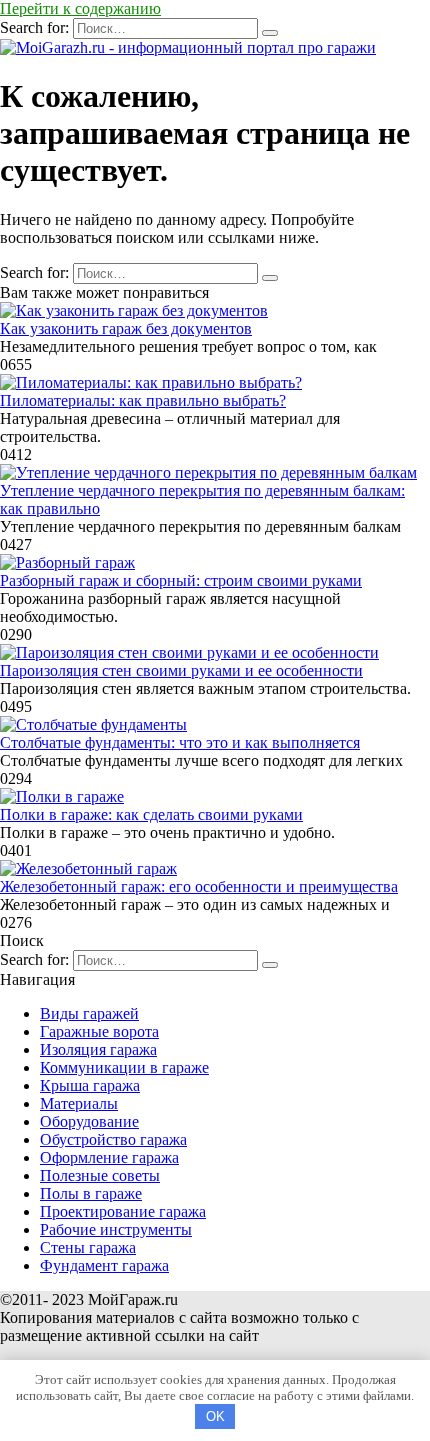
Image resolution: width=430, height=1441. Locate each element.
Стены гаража (88, 1247)
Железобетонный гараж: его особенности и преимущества (199, 886)
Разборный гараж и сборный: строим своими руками (181, 580)
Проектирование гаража (123, 1211)
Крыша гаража (90, 1085)
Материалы (79, 1103)
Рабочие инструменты (116, 1229)
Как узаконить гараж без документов (126, 328)
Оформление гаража (109, 1157)
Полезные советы (100, 1175)
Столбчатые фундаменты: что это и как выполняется (180, 742)
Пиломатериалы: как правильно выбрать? (143, 400)
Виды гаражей (89, 1013)
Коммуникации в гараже (124, 1067)
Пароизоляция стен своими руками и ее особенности (181, 670)
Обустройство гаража (113, 1139)
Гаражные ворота (99, 1031)
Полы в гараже (91, 1193)
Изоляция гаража (98, 1049)
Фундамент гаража (104, 1265)
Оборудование (89, 1121)
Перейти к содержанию (80, 8)
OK (215, 1416)
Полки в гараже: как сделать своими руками (151, 814)
